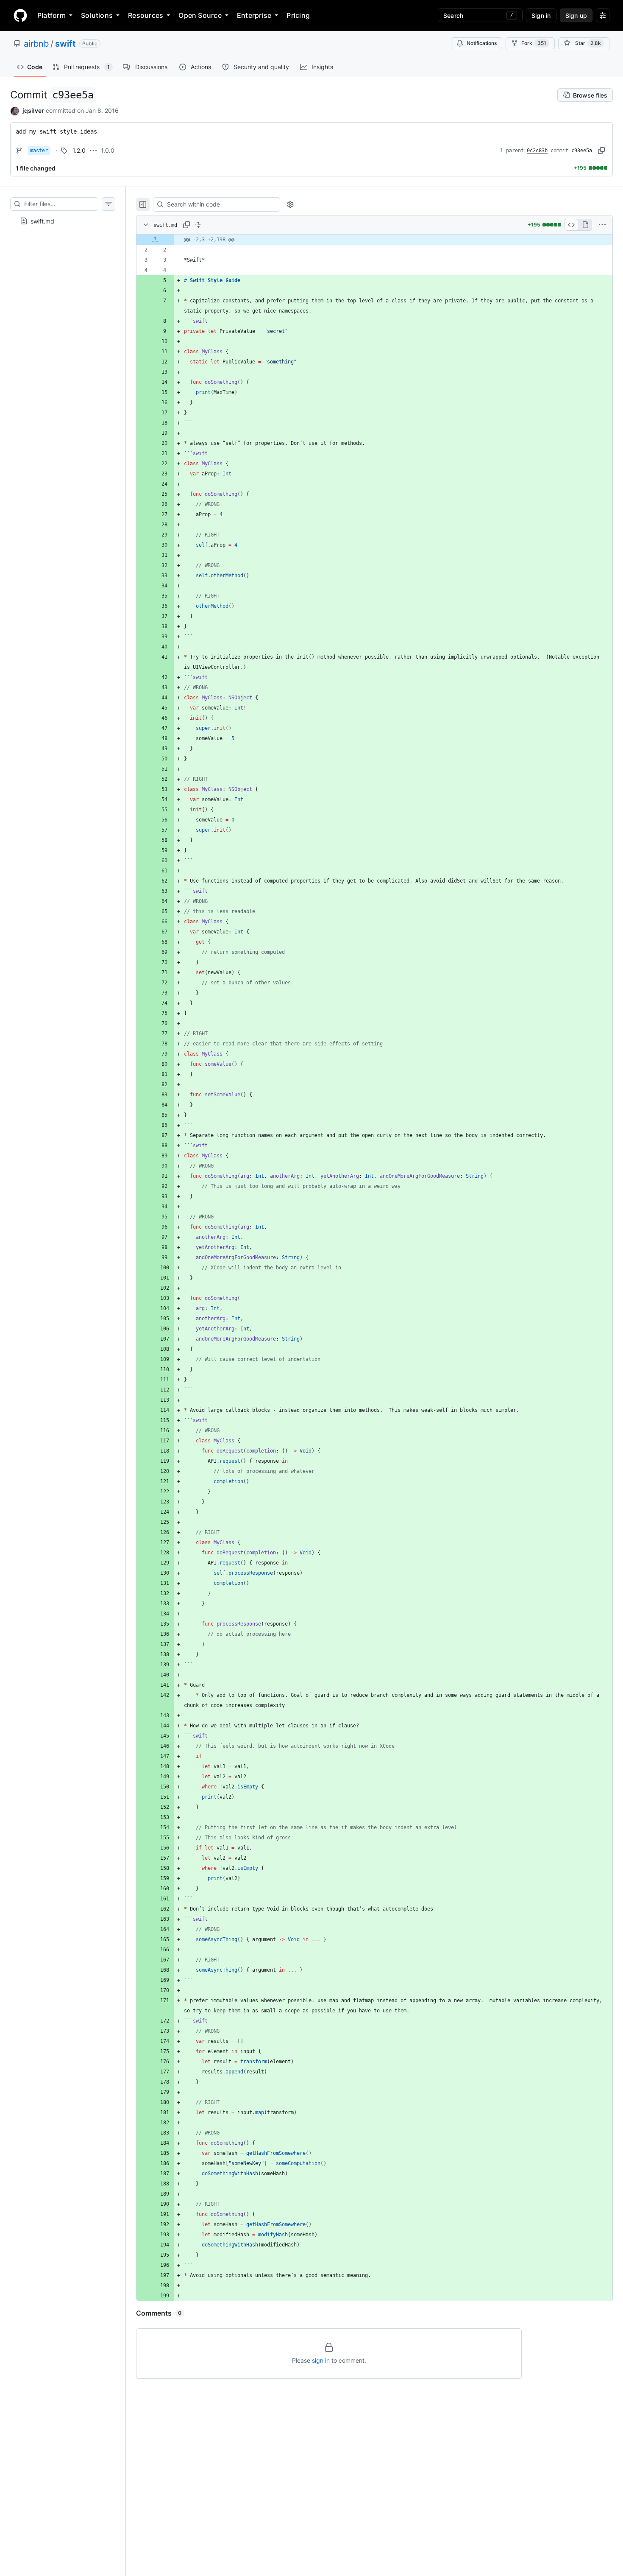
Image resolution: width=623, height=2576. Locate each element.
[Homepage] (20, 15)
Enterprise (254, 15)
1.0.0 (108, 150)
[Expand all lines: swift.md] (198, 225)
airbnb (36, 44)
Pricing (298, 15)
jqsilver (33, 110)
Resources (146, 15)
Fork (534, 43)
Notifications (482, 43)
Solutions (97, 15)
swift (65, 44)
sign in (321, 2360)
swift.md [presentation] (42, 221)
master (39, 151)
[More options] (602, 225)
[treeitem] (63, 221)
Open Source (200, 15)
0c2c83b (537, 151)
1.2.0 (79, 150)
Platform (51, 15)
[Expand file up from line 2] (155, 240)
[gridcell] (374, 240)
